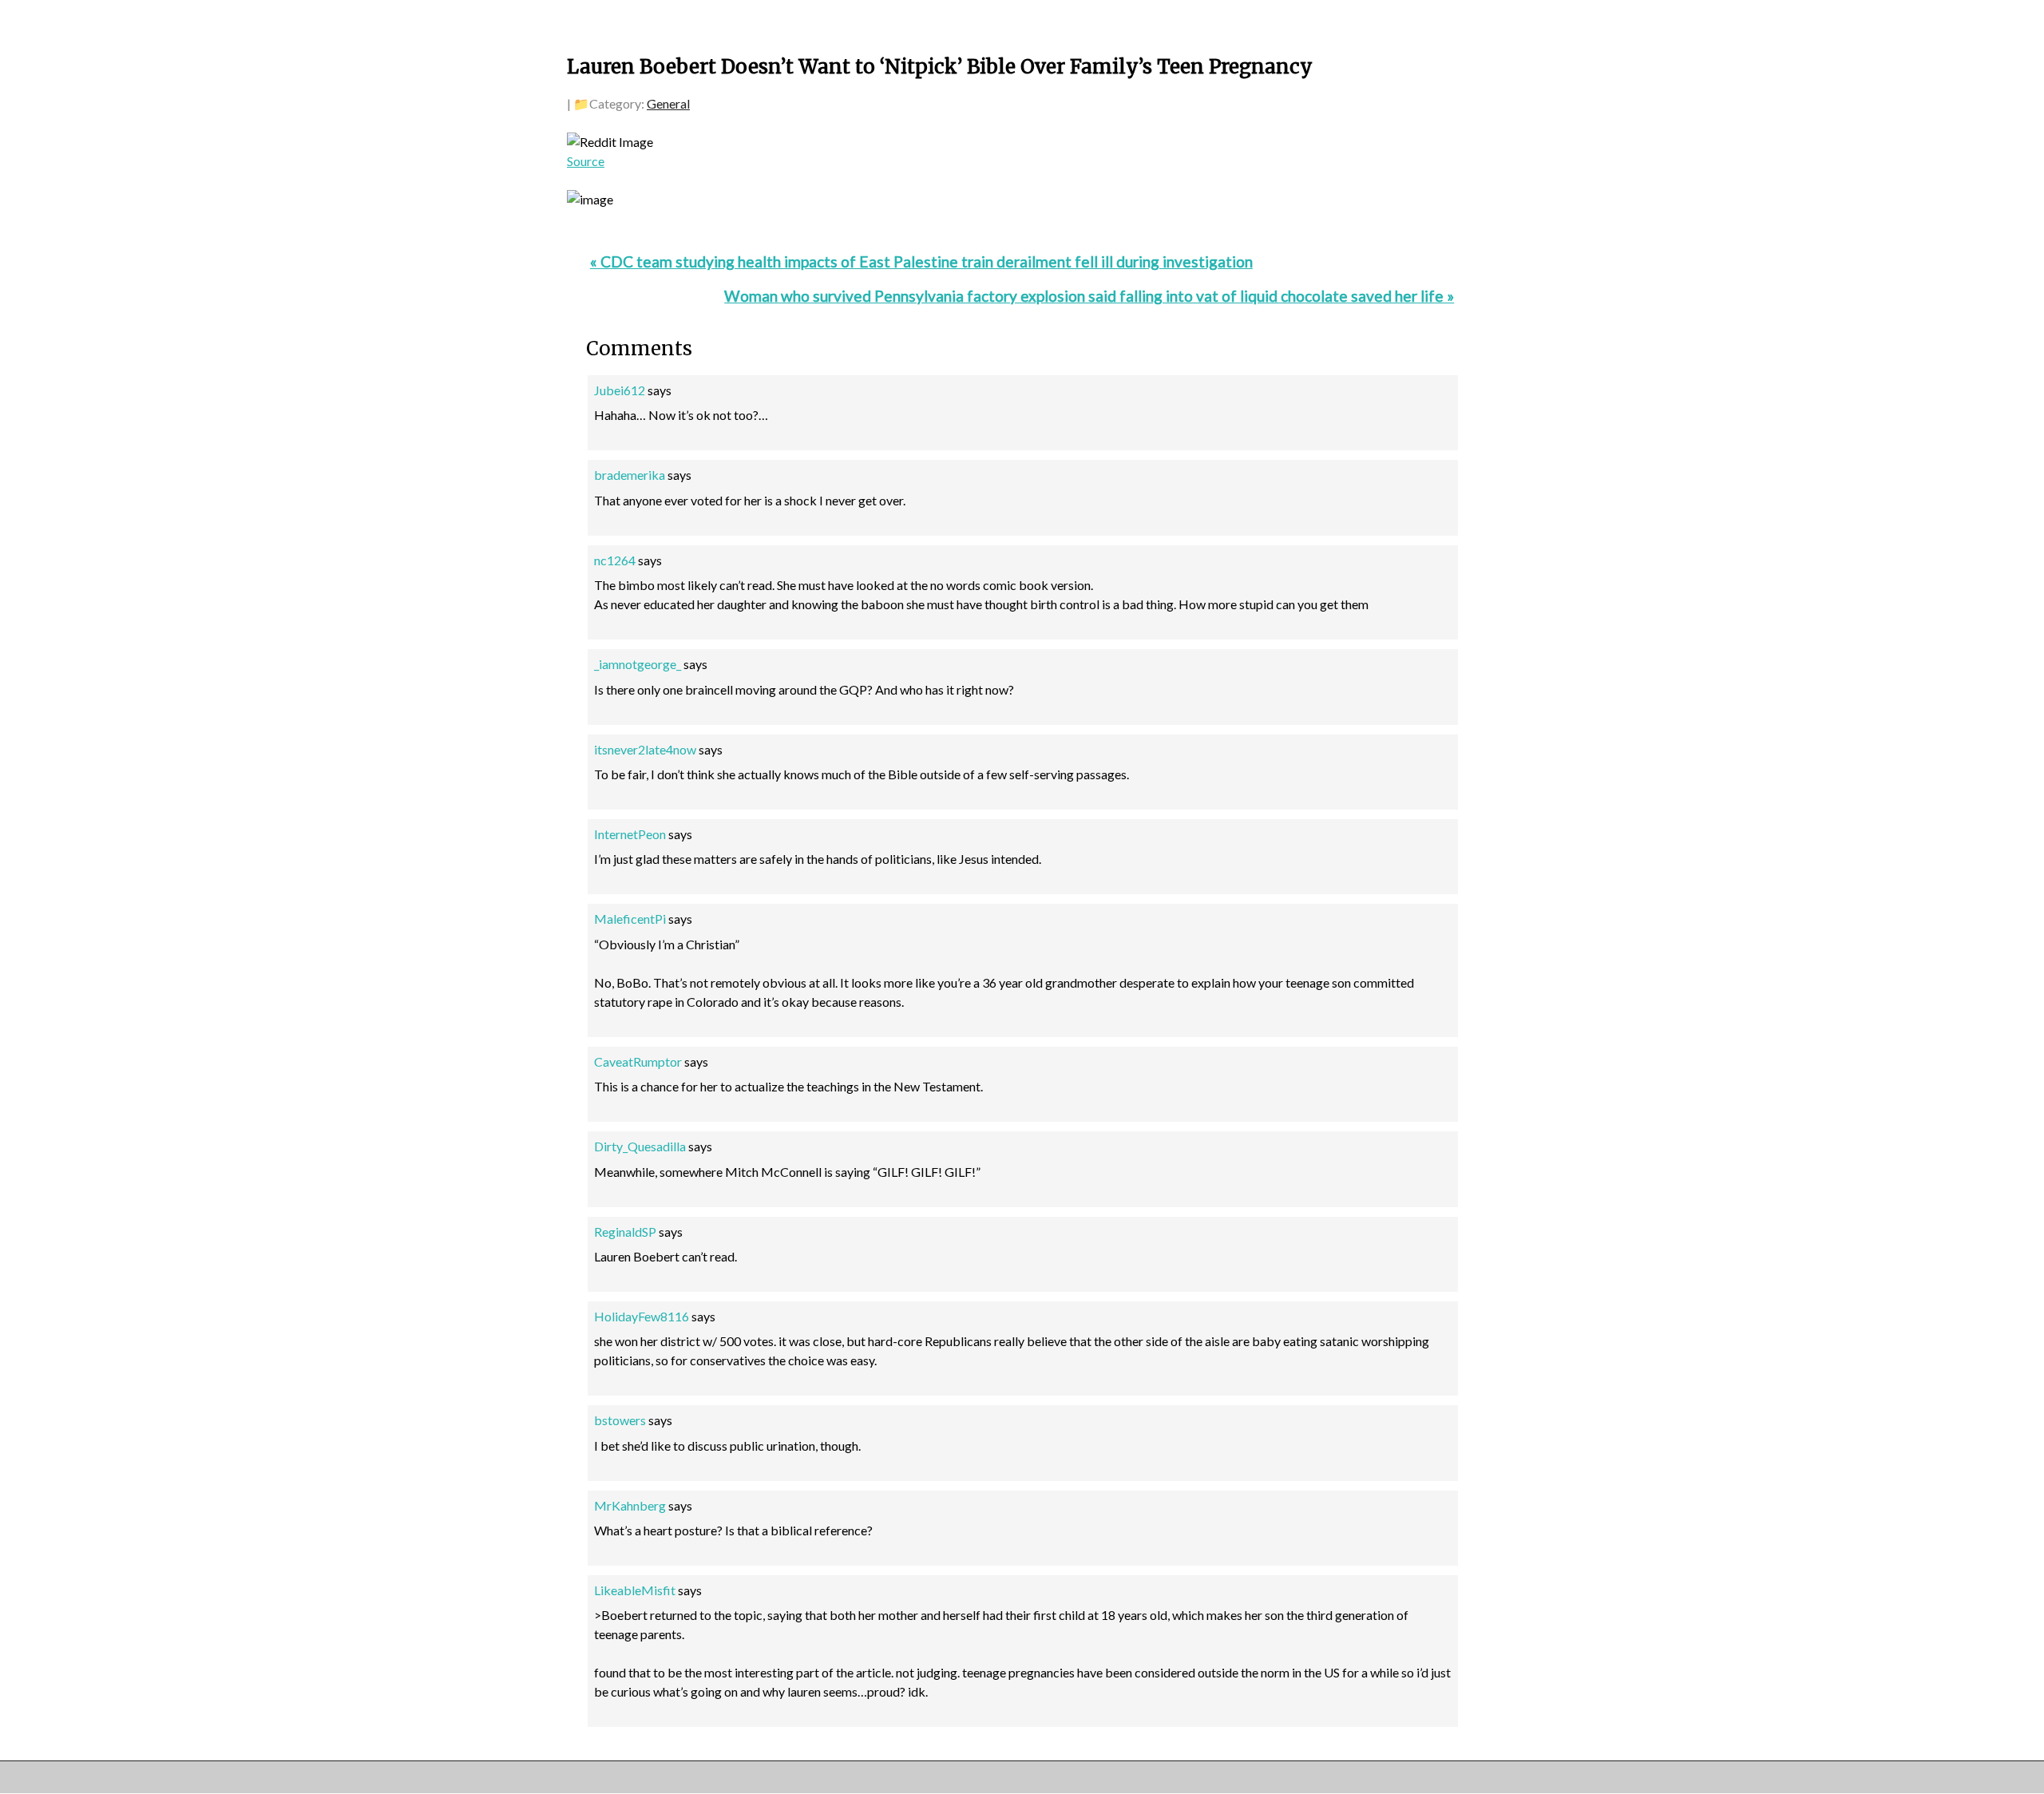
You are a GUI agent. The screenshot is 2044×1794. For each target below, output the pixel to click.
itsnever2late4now (645, 749)
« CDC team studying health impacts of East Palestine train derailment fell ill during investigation (921, 261)
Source (586, 161)
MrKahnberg (630, 1505)
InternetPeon (630, 834)
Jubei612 (620, 390)
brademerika (630, 475)
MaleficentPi (630, 919)
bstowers (620, 1420)
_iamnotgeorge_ (638, 664)
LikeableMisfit (635, 1590)
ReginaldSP (625, 1232)
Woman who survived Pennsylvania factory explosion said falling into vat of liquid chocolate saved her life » (1089, 296)
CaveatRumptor (638, 1061)
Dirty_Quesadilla (640, 1146)
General (668, 103)
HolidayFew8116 (642, 1316)
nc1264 (615, 560)
